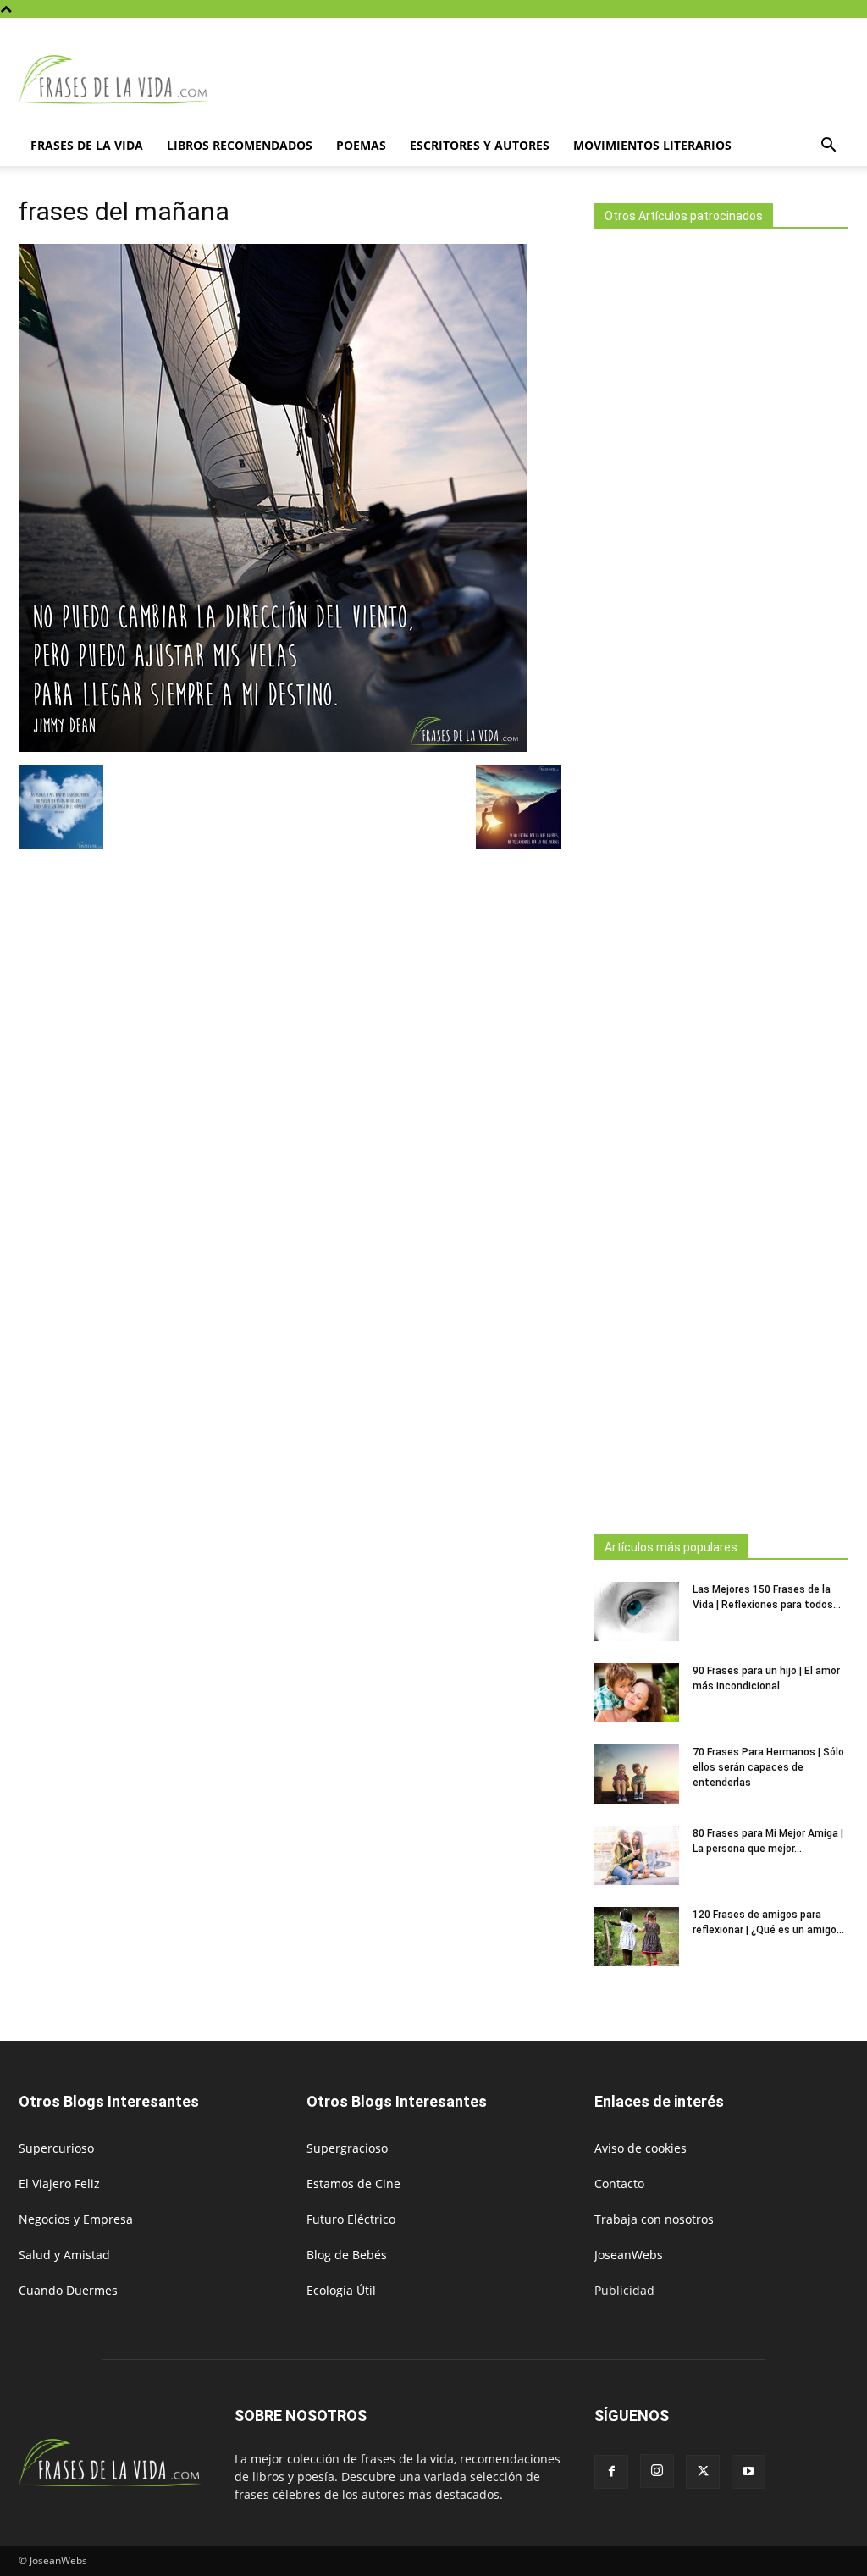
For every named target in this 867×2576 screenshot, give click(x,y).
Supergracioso (347, 2148)
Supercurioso (56, 2148)
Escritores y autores (480, 145)
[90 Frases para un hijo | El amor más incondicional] (637, 1693)
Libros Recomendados (240, 145)
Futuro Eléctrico (351, 2219)
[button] (828, 147)
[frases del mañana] (273, 747)
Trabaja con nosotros (654, 2219)
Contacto (619, 2184)
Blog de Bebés (347, 2255)
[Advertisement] (721, 876)
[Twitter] (703, 2472)
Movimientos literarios (652, 145)
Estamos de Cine (353, 2184)
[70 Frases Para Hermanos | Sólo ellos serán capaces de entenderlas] (637, 1774)
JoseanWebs (629, 2255)
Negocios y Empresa (76, 2219)
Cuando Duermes (68, 2290)
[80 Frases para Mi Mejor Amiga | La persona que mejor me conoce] (637, 1855)
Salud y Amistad (64, 2255)
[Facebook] (611, 2472)
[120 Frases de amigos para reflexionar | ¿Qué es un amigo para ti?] (637, 1937)
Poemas (361, 145)
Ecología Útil (341, 2290)
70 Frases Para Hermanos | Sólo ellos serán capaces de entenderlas (768, 1767)
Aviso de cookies (641, 2148)
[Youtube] (748, 2472)
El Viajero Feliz (59, 2184)
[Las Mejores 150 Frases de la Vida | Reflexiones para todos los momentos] (637, 1611)
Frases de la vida (87, 145)
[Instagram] (657, 2471)
